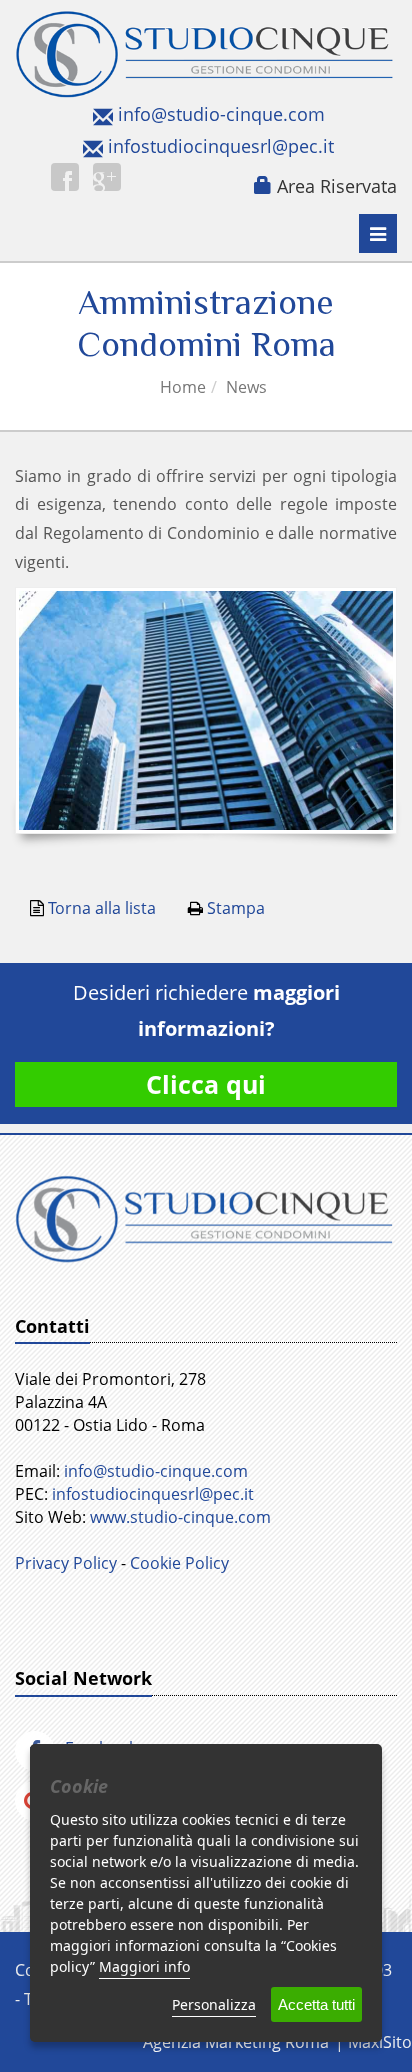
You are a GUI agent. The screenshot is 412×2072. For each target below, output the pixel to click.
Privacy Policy (66, 1563)
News (246, 387)
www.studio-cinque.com (180, 1517)
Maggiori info (144, 1966)
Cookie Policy (179, 1563)
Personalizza (214, 2004)
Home (183, 387)
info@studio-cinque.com (221, 114)
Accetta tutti (316, 2004)
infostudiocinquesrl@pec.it (221, 146)
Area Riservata (337, 186)
